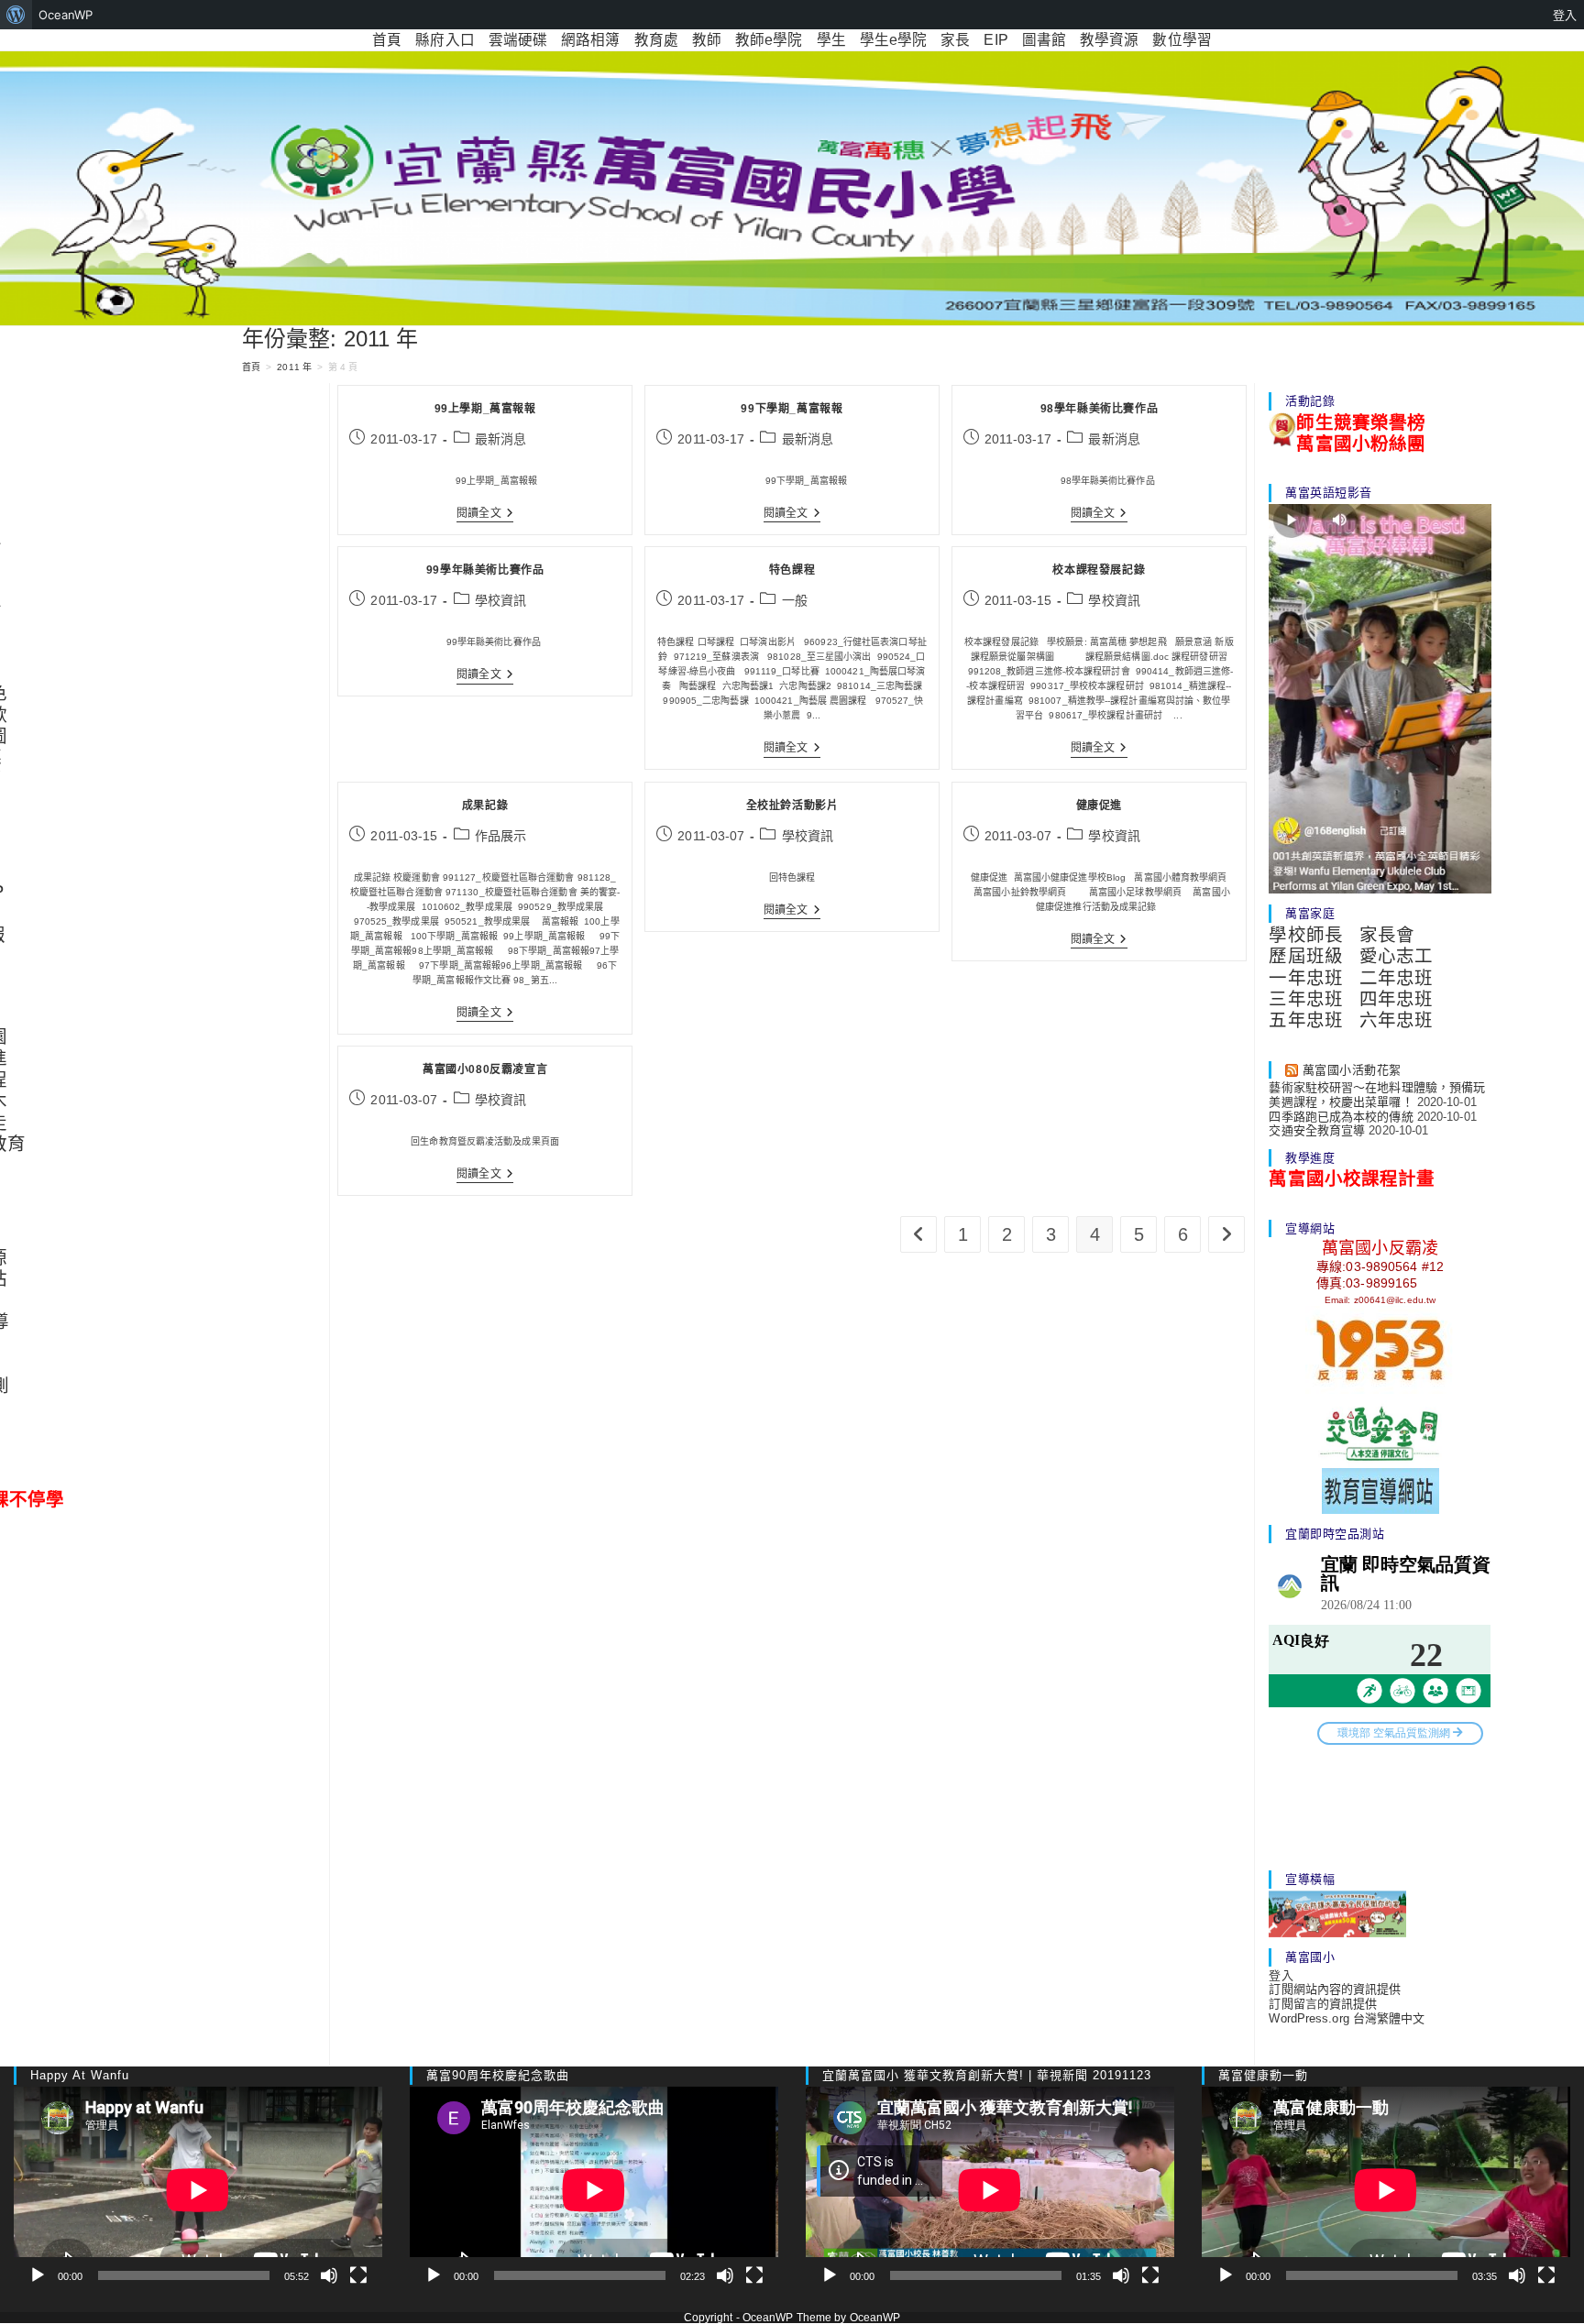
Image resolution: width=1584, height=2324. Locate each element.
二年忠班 (1396, 978)
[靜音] (329, 2275)
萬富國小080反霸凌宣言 (485, 1069)
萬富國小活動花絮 (1352, 1070)
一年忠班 (1305, 978)
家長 (955, 40)
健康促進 (1099, 806)
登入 (1281, 1975)
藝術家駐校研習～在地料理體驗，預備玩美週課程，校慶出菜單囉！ (1377, 1095)
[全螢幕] (358, 2275)
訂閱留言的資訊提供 (1323, 2004)
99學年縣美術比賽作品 (485, 570)
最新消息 (500, 439)
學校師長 (1305, 935)
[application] (198, 2190)
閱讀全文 (485, 515)
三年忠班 (1305, 999)
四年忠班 (1396, 999)
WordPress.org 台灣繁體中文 (1347, 2018)
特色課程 (792, 570)
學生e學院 (894, 40)
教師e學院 (769, 40)
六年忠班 (1396, 1020)
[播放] (38, 2275)
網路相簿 (590, 40)
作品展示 (500, 836)
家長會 (1387, 935)
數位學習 (1182, 40)
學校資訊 (500, 600)
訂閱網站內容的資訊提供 (1335, 1989)
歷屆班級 (1305, 956)
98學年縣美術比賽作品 (1100, 409)
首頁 (387, 40)
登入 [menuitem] (1565, 15)
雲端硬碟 (518, 40)
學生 (831, 40)
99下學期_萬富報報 (792, 409)
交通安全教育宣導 (1317, 1130)
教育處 (656, 40)
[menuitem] (16, 15)
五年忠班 (1305, 1020)
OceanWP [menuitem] (66, 15)
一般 (795, 600)
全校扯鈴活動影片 (792, 806)
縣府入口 (445, 40)
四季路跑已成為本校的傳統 (1341, 1117)
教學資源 (1109, 40)
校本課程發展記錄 (1099, 570)
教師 (707, 40)
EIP (995, 40)
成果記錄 (485, 806)
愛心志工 (1396, 956)
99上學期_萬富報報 (485, 409)
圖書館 (1044, 40)
